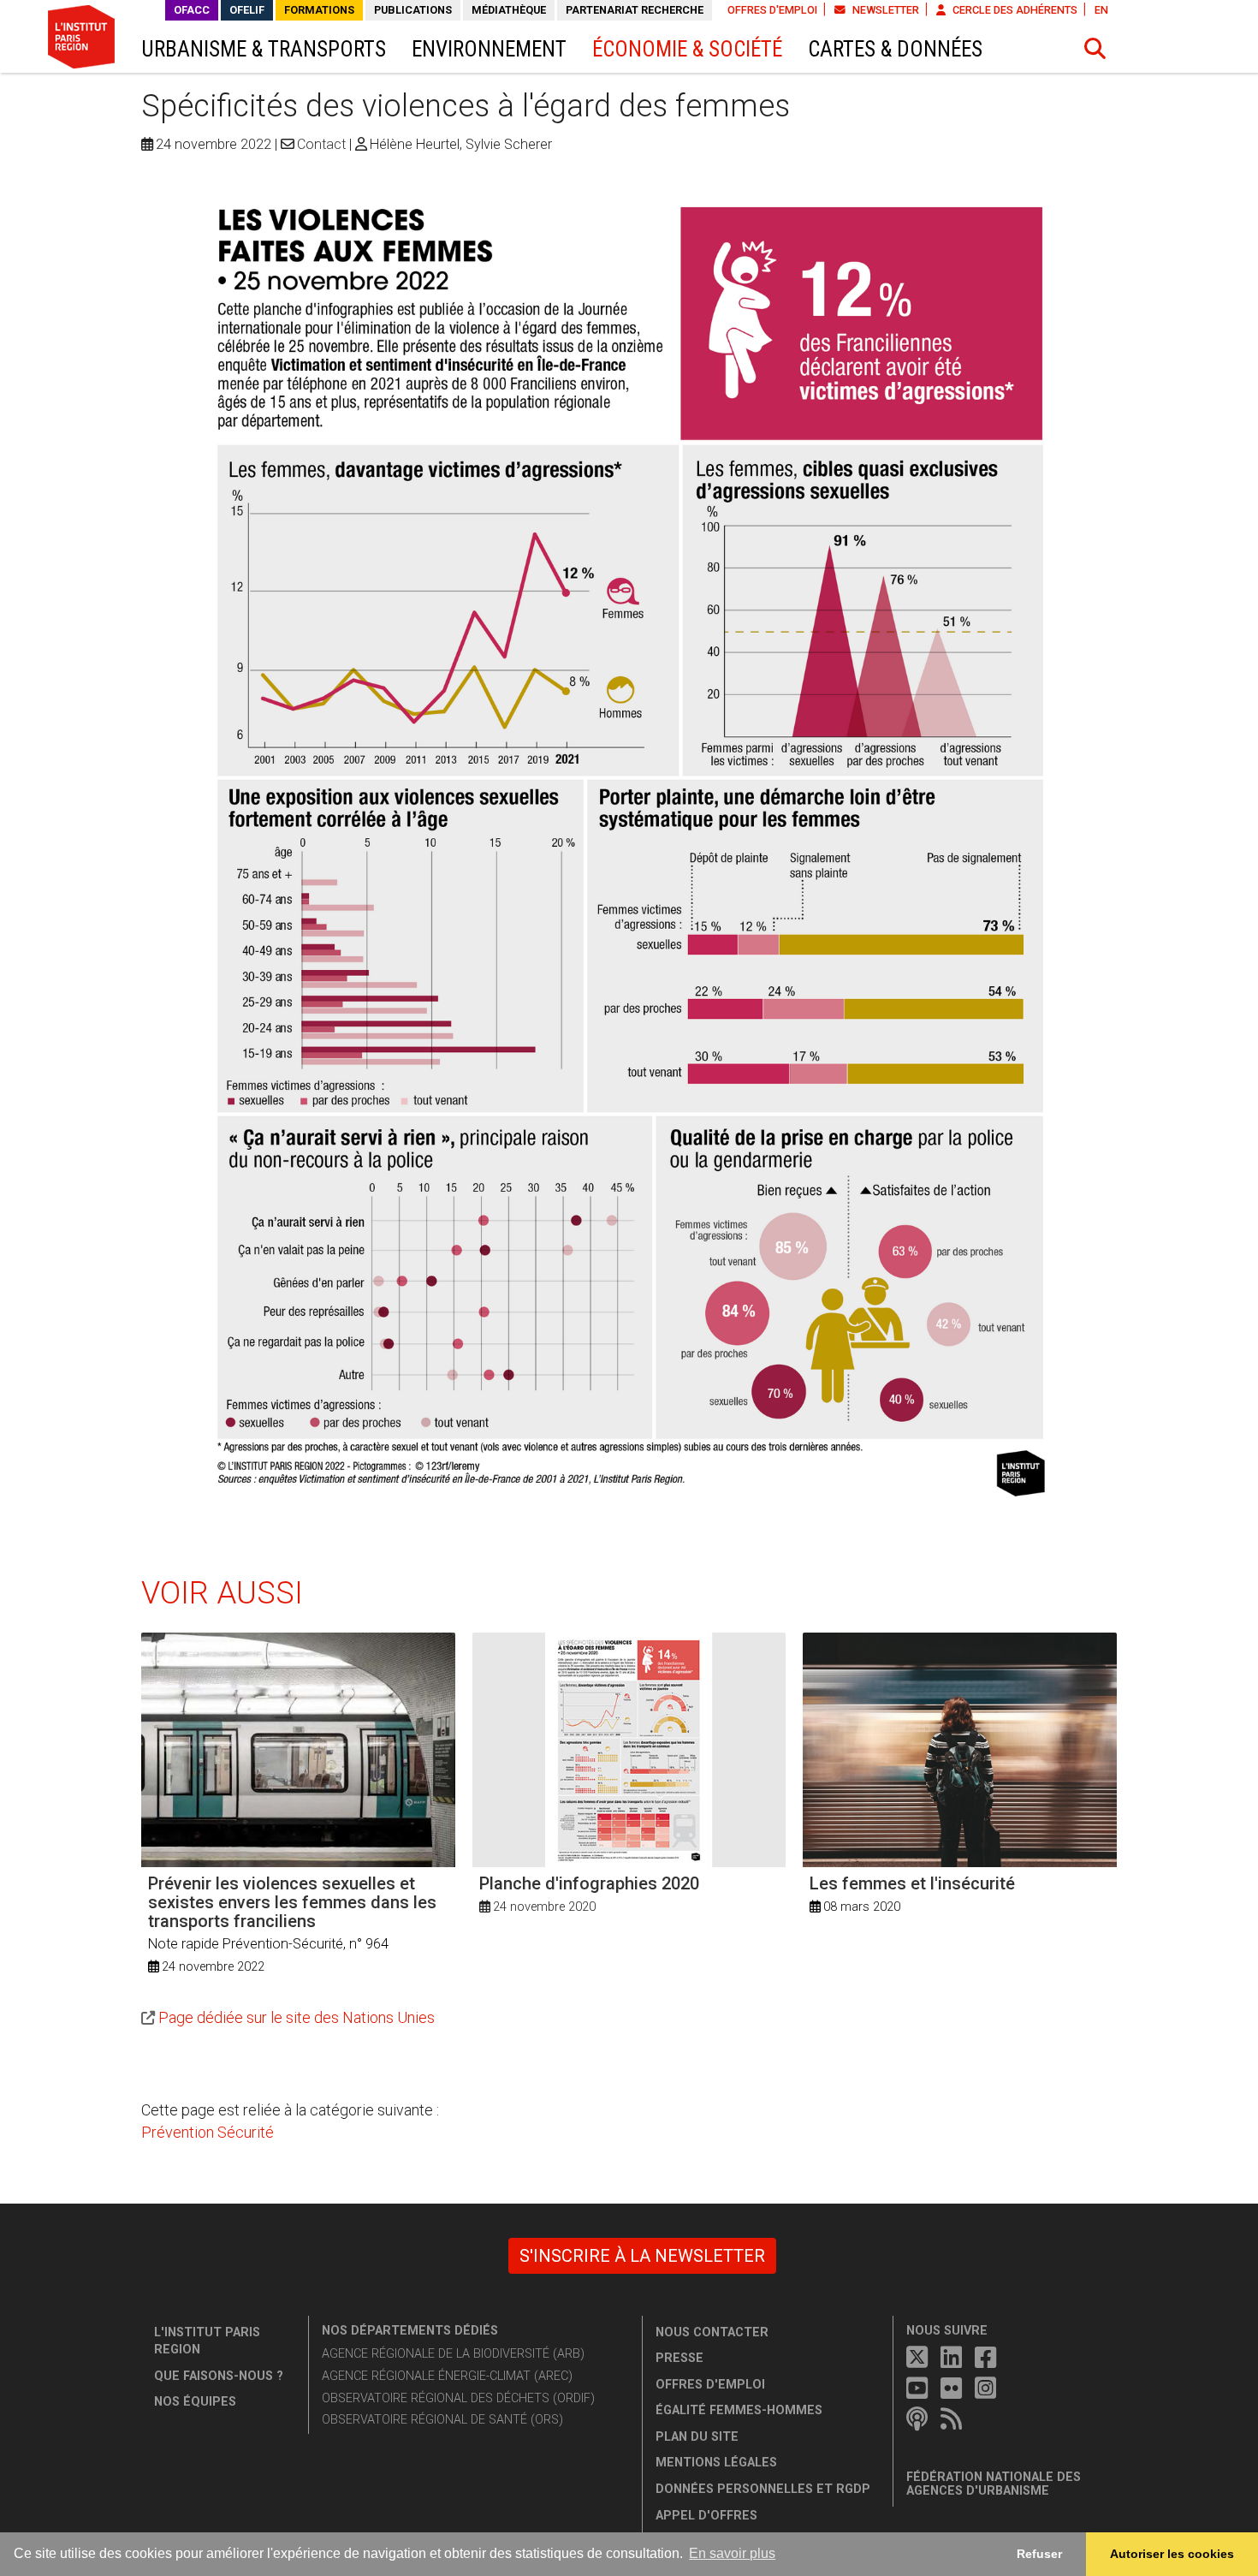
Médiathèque (509, 10)
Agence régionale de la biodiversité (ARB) (453, 2354)
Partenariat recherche (635, 10)
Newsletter (884, 10)
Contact (321, 144)
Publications (413, 10)
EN (1101, 10)
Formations (319, 10)
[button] (1095, 49)
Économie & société (687, 49)
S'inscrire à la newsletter (642, 2256)
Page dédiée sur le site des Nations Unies (297, 2017)
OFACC (192, 10)
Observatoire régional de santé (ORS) (442, 2420)
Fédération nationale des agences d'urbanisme (994, 2484)
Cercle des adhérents (1014, 10)
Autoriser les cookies (1172, 2554)
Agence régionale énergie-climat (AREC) (447, 2376)
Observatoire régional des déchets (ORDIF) (458, 2398)
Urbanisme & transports (264, 49)
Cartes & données (895, 49)
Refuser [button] (1039, 2554)
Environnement (489, 49)
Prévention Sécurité (208, 2132)
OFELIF (247, 10)
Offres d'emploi (772, 10)
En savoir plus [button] (732, 2553)
